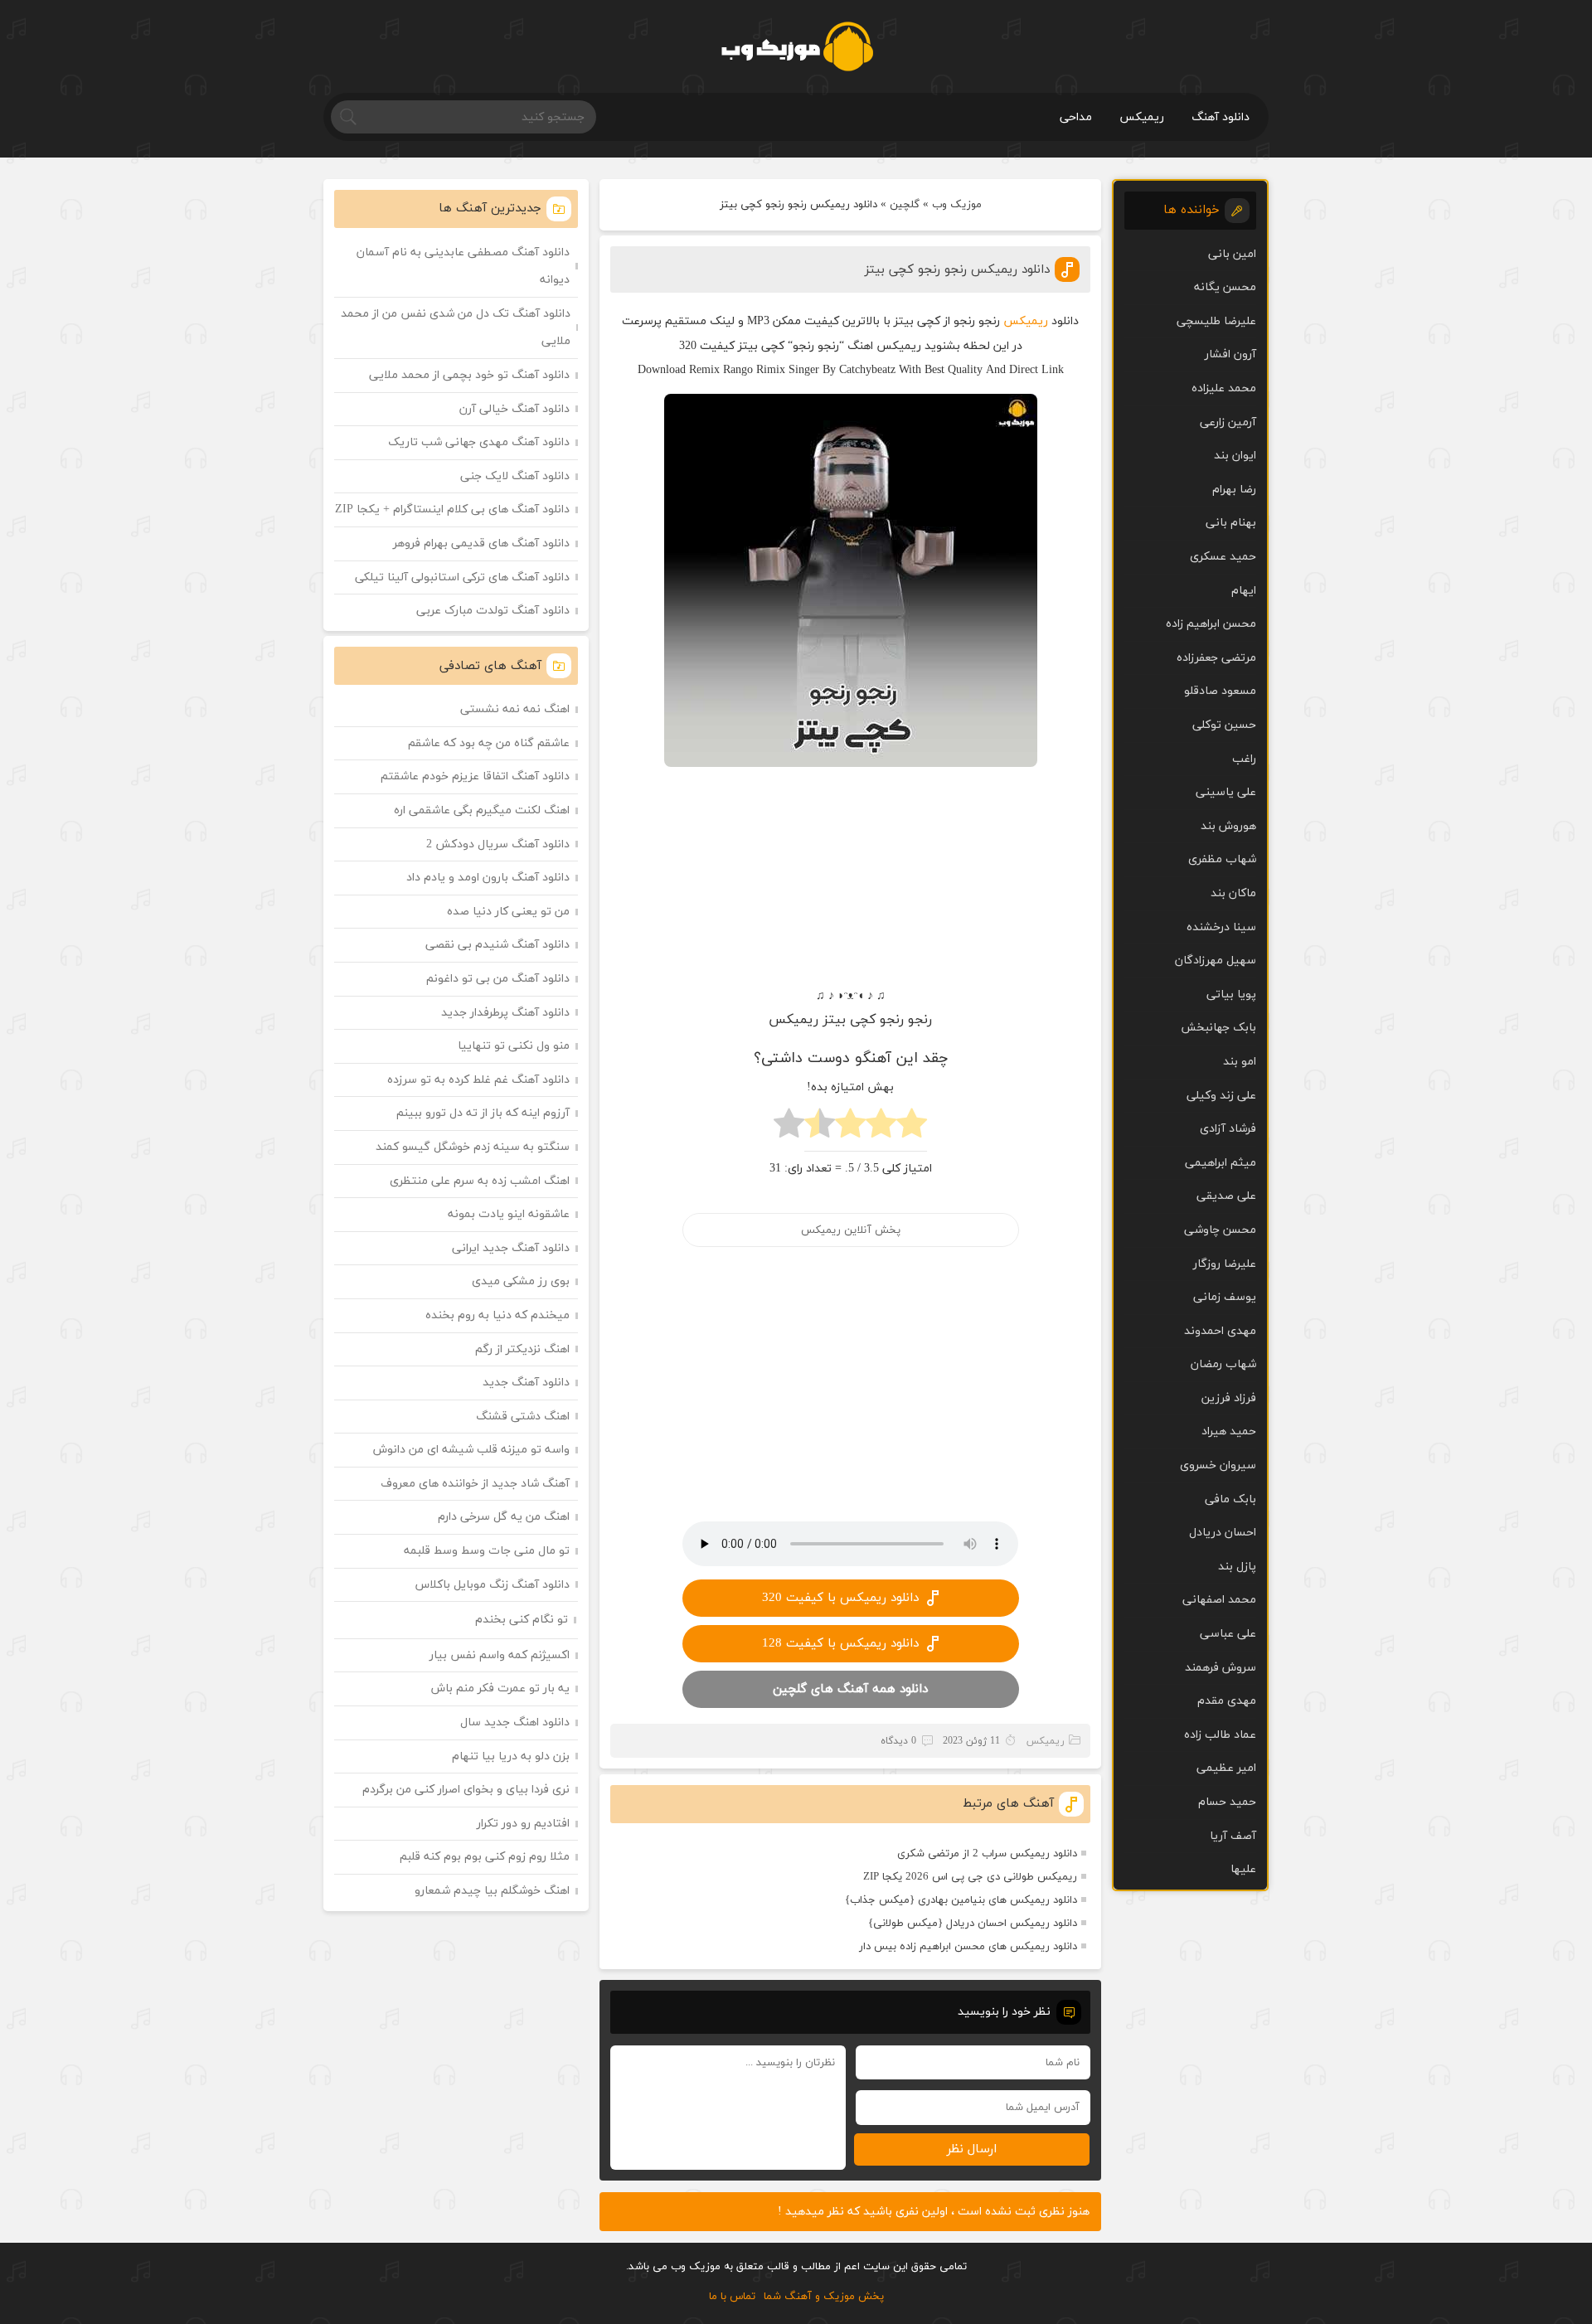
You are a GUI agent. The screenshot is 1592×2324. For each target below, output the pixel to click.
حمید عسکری (1223, 557)
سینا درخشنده (1221, 927)
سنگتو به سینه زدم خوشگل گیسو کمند (473, 1147)
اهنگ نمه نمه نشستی (515, 709)
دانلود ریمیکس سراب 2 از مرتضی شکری (987, 1854)
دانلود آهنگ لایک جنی (515, 476)
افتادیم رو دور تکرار (523, 1824)
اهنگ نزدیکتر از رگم (522, 1349)
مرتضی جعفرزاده (1216, 658)
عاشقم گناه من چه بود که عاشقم (489, 743)
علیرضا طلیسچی (1216, 321)
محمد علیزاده (1224, 388)
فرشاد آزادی (1228, 1129)
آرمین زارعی (1228, 422)
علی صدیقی (1226, 1196)
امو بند (1240, 1062)
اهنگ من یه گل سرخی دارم (504, 1517)
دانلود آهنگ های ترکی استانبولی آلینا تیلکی (462, 577)
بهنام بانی (1231, 523)
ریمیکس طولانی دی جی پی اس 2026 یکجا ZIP (970, 1877)
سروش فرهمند (1221, 1668)
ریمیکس (1142, 117)
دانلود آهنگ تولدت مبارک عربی (493, 611)
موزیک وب (957, 205)
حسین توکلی (1224, 725)
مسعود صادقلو (1220, 691)
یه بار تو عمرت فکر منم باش (500, 1688)
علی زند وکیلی (1221, 1096)
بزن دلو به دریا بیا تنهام (511, 1756)
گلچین (905, 205)
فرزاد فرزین (1229, 1398)
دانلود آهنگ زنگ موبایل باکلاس (493, 1585)
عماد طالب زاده (1220, 1735)
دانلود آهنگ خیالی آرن (514, 409)
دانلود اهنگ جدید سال (515, 1722)
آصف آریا (1233, 1836)
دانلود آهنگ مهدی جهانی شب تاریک (479, 442)
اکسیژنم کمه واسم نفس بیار (500, 1655)
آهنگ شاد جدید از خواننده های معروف (475, 1484)
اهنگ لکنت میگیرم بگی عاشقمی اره (482, 810)
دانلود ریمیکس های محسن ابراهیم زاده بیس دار (968, 1947)
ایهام (1244, 591)
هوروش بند (1228, 826)
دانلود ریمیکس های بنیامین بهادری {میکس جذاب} (961, 1900)
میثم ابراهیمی (1221, 1163)
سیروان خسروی (1218, 1465)
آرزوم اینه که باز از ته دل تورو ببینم (483, 1113)
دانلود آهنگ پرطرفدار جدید (505, 1013)
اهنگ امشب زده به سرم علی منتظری (480, 1181)
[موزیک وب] (796, 46)
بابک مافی (1230, 1499)
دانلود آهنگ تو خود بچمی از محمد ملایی (469, 375)
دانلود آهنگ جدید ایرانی (511, 1248)
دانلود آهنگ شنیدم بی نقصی (498, 945)
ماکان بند (1233, 893)
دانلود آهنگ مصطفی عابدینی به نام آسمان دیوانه (463, 267)
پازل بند (1237, 1567)
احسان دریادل (1223, 1533)
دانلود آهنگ (1221, 117)
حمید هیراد (1229, 1431)
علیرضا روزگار (1225, 1264)
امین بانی (1232, 254)
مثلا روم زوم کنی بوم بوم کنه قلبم (485, 1857)
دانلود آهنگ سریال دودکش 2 (498, 844)
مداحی (1076, 117)
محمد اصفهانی (1219, 1600)
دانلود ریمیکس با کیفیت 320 (840, 1598)
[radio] (912, 1128)
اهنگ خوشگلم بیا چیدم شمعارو (492, 1891)
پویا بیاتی (1231, 995)
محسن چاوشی (1220, 1230)
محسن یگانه (1225, 287)
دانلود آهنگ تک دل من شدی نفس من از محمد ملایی (456, 328)
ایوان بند (1235, 456)
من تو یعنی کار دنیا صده (508, 912)
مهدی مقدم (1227, 1701)
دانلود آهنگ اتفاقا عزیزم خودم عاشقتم (475, 776)
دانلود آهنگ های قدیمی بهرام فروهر (481, 543)
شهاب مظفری (1222, 859)
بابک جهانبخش (1218, 1028)
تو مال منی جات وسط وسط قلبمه (487, 1551)
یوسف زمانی (1225, 1297)
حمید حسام (1227, 1802)
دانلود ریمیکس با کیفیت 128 (840, 1644)
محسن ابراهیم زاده (1211, 624)
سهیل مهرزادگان (1216, 961)
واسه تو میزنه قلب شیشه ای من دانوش (471, 1450)
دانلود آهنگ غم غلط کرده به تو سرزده (478, 1080)
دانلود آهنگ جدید (526, 1383)
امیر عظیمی (1226, 1768)
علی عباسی (1228, 1634)
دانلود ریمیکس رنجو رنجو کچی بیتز (957, 270)
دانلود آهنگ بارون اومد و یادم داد (488, 878)
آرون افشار (1230, 354)
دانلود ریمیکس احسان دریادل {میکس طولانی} (973, 1924)
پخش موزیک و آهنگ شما (824, 2297)
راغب (1244, 759)
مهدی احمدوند (1220, 1331)
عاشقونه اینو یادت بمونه (509, 1214)
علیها (1243, 1869)
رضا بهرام (1234, 490)
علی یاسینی (1226, 792)
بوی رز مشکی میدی (521, 1281)
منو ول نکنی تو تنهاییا (514, 1046)
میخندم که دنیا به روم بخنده (498, 1315)
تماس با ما (732, 2297)
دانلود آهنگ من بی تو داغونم (498, 979)
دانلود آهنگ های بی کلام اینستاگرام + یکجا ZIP (452, 509)
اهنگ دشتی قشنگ (523, 1417)
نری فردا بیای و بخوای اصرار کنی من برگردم (466, 1790)
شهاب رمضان (1223, 1364)
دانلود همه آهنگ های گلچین (850, 1689)
